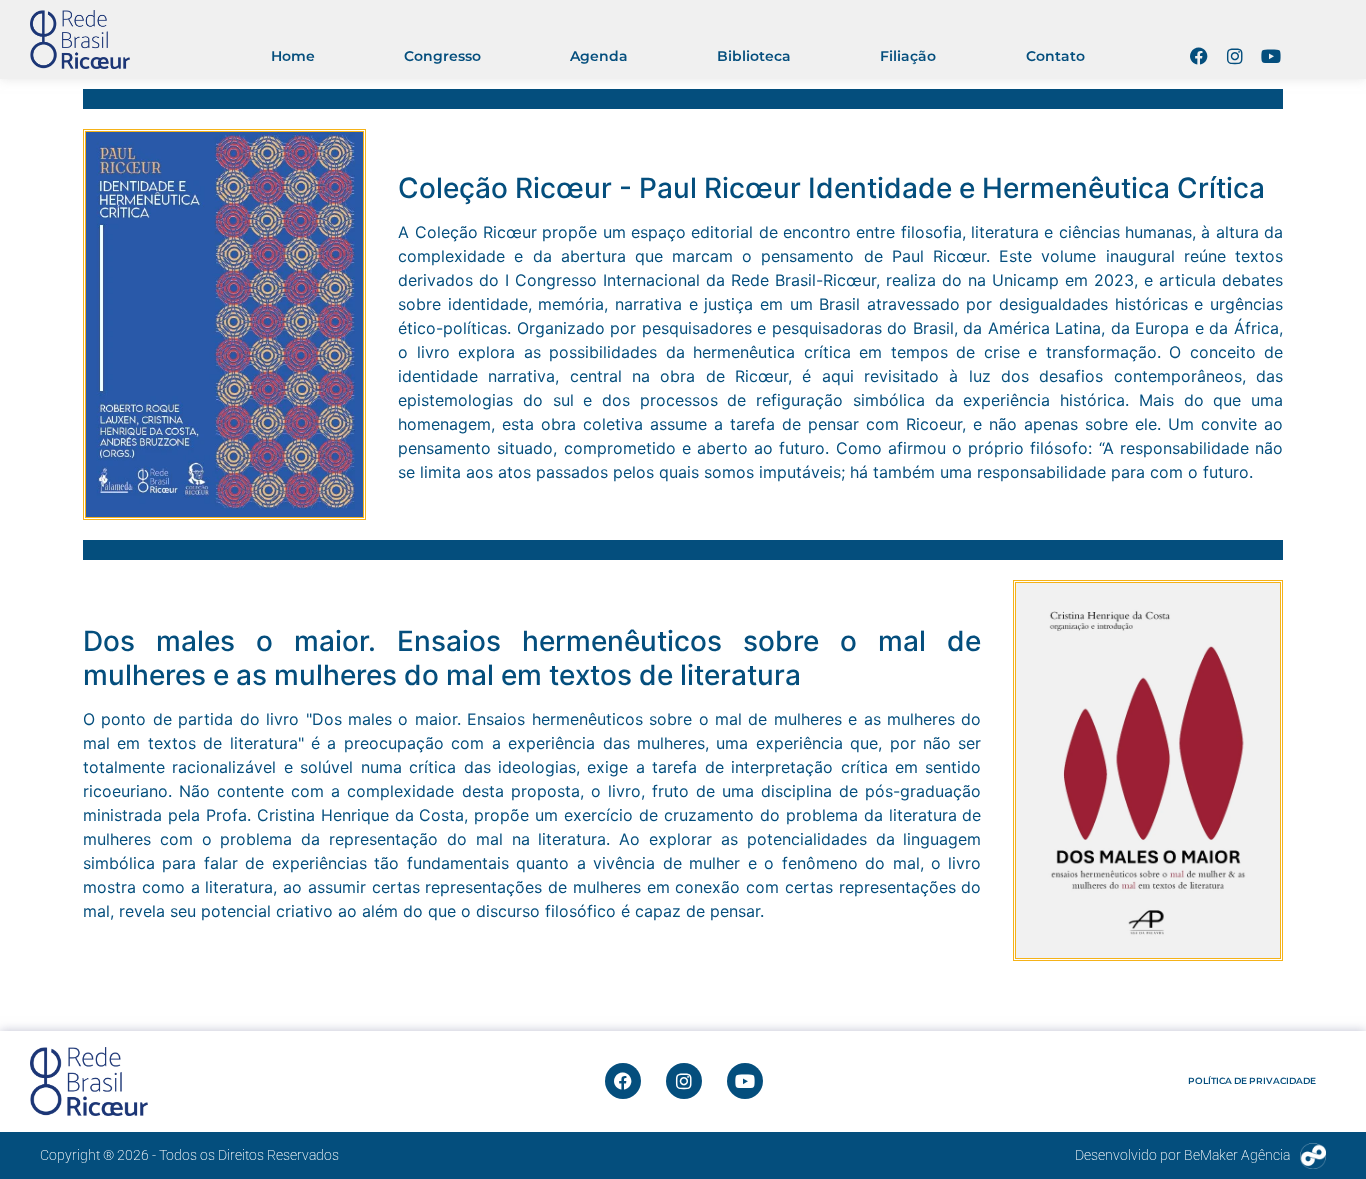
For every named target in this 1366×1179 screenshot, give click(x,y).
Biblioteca (754, 56)
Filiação (908, 56)
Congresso (442, 56)
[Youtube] (1271, 56)
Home (293, 56)
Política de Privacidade (1252, 1080)
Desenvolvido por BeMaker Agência (1182, 1155)
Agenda (599, 56)
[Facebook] (1199, 56)
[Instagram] (1235, 56)
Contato (1055, 56)
